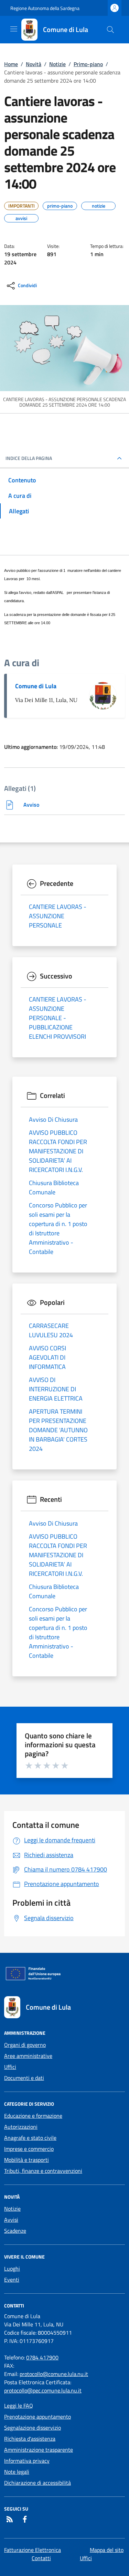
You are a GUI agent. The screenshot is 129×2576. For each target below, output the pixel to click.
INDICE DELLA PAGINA (29, 458)
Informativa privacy (27, 2461)
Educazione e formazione (33, 2116)
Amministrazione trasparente (39, 2450)
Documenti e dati (24, 2078)
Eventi (12, 2280)
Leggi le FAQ (19, 2406)
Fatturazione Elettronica (33, 2550)
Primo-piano (88, 64)
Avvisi (11, 2220)
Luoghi (12, 2269)
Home (11, 64)
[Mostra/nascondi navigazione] (14, 29)
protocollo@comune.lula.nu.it (54, 2374)
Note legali (17, 2472)
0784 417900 (42, 2357)
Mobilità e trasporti (26, 2160)
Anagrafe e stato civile (30, 2138)
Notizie (57, 64)
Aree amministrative (28, 2056)
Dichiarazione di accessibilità (37, 2483)
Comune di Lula (36, 686)
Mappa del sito (107, 2550)
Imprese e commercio (29, 2149)
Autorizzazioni (21, 2127)
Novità (34, 64)
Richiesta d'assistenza (30, 2439)
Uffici (10, 2067)
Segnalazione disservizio (33, 2428)
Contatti (41, 2558)
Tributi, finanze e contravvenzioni (43, 2171)
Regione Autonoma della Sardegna (45, 8)
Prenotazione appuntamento (37, 2417)
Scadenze (15, 2231)
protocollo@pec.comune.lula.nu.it (43, 2390)
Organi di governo (25, 2045)
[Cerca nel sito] (110, 30)
